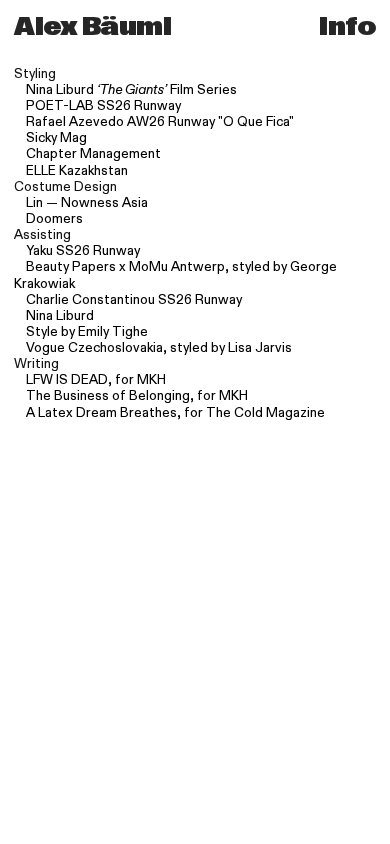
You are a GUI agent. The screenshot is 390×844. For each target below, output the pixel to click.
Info (343, 26)
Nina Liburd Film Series (131, 90)
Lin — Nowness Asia (87, 203)
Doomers (54, 219)
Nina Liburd (60, 316)
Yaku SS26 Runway (83, 251)
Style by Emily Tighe (87, 332)
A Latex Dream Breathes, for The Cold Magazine (175, 413)
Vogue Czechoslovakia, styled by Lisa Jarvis (159, 348)
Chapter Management (93, 154)
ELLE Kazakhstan (77, 171)
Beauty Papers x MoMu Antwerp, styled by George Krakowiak (175, 275)
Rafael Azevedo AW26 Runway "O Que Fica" (160, 122)
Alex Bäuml (92, 26)
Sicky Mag (56, 138)
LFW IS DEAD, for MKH (96, 380)
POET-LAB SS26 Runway (103, 106)
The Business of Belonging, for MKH (137, 396)
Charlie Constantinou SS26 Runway (134, 300)
